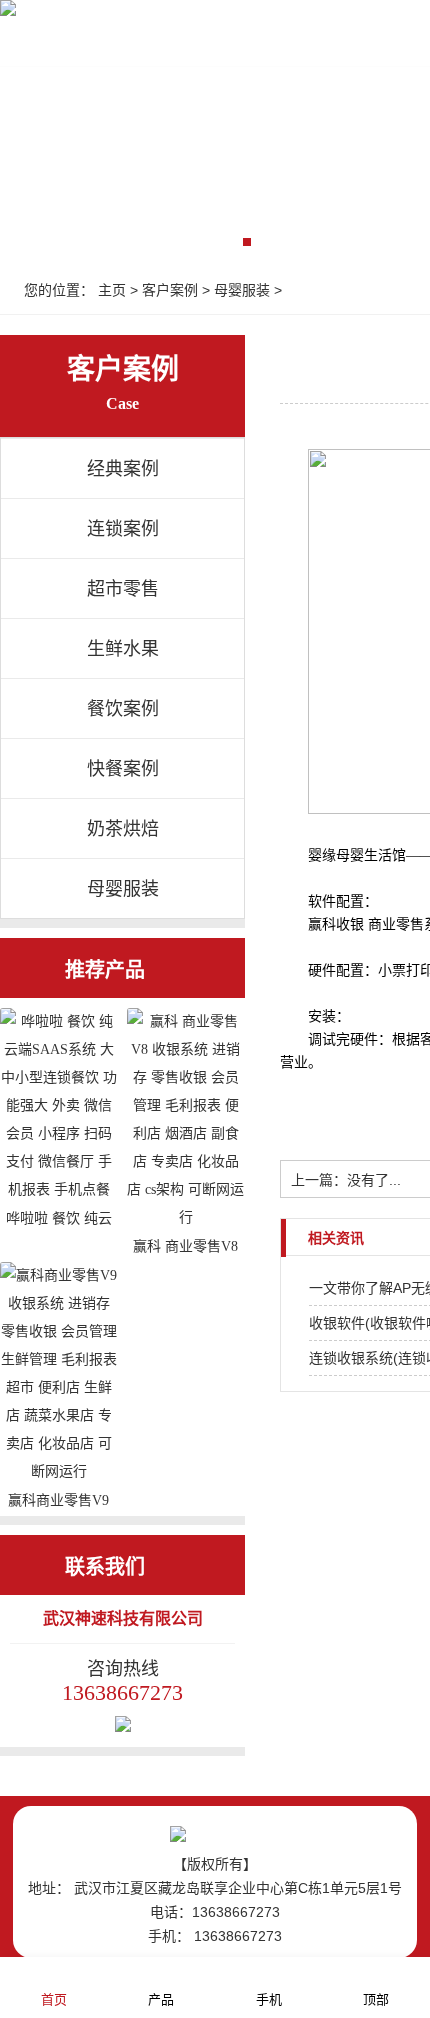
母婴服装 (242, 290)
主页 (112, 290)
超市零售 (123, 589)
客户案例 (170, 290)
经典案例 (123, 469)
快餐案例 (123, 769)
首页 (34, 42)
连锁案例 (123, 529)
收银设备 (120, 42)
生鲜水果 (123, 649)
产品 (161, 1999)
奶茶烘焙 (123, 829)
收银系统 (224, 42)
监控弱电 (328, 42)
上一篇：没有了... (346, 1180)
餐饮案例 (123, 709)
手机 (269, 1999)
